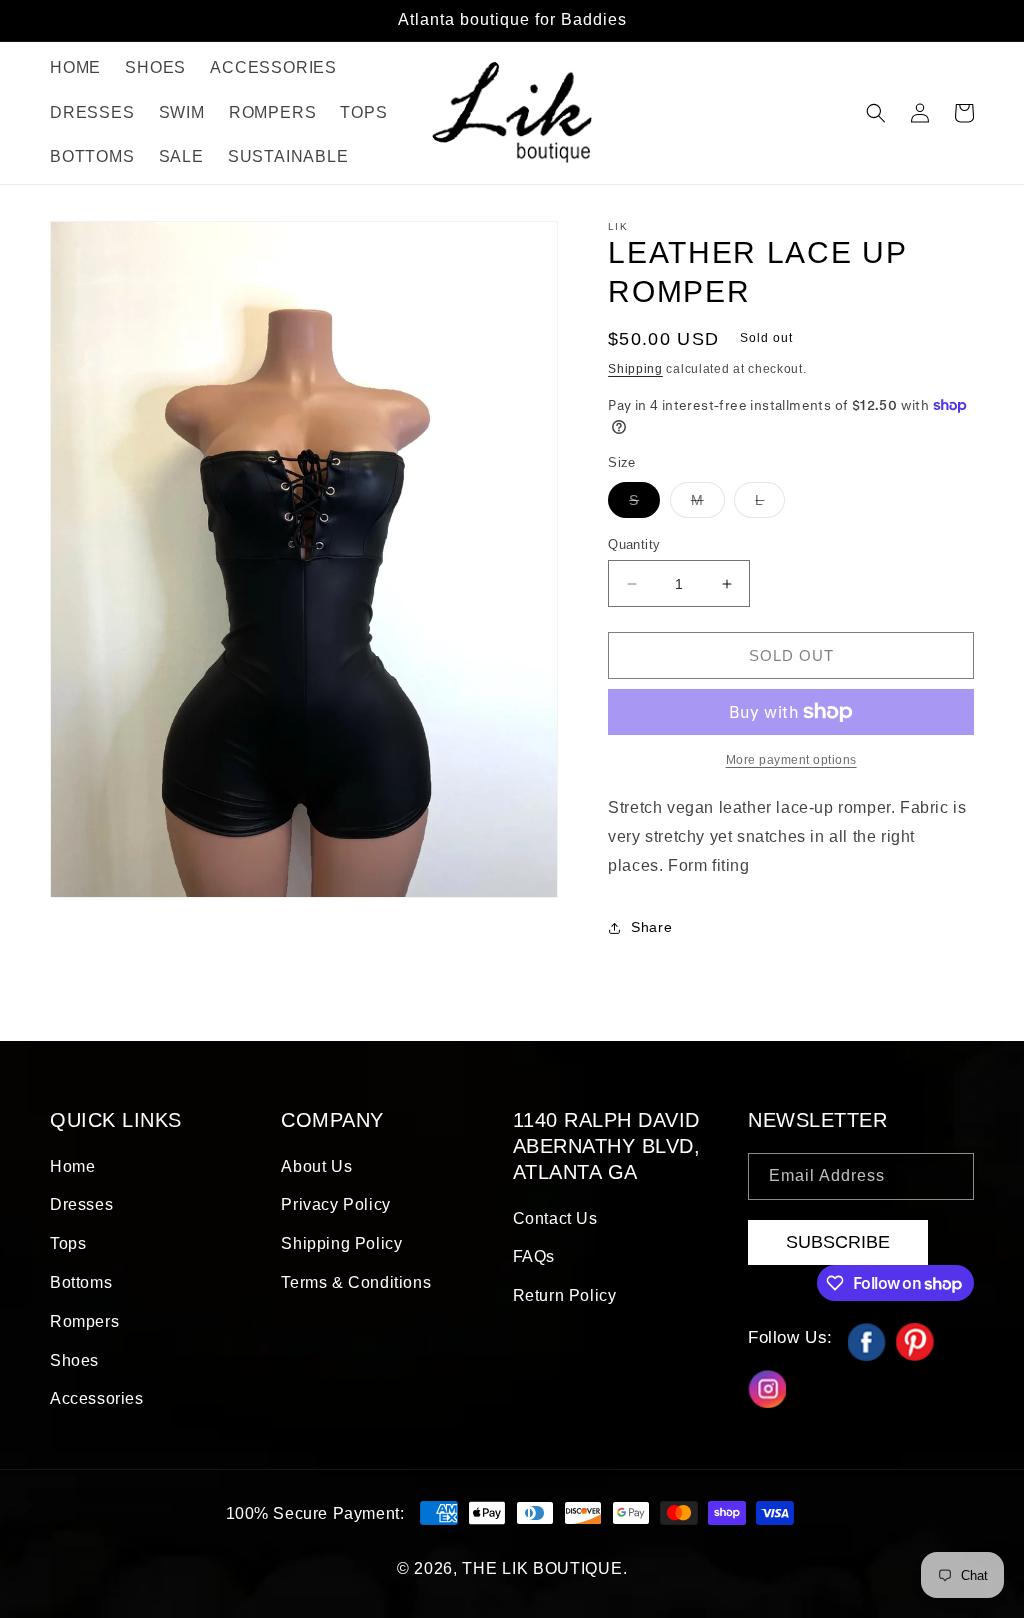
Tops (68, 1243)
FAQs (534, 1256)
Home (72, 1166)
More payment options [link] (791, 760)
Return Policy (565, 1295)
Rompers (84, 1321)
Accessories (97, 1398)
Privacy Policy (335, 1204)
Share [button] (651, 927)
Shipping (635, 369)
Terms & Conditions (356, 1282)
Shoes (74, 1360)
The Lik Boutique (542, 1568)
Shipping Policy (341, 1243)
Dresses (81, 1204)
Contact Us (555, 1218)
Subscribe (838, 1242)
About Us (316, 1166)
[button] (876, 113)
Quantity (634, 544)
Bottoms (81, 1282)
